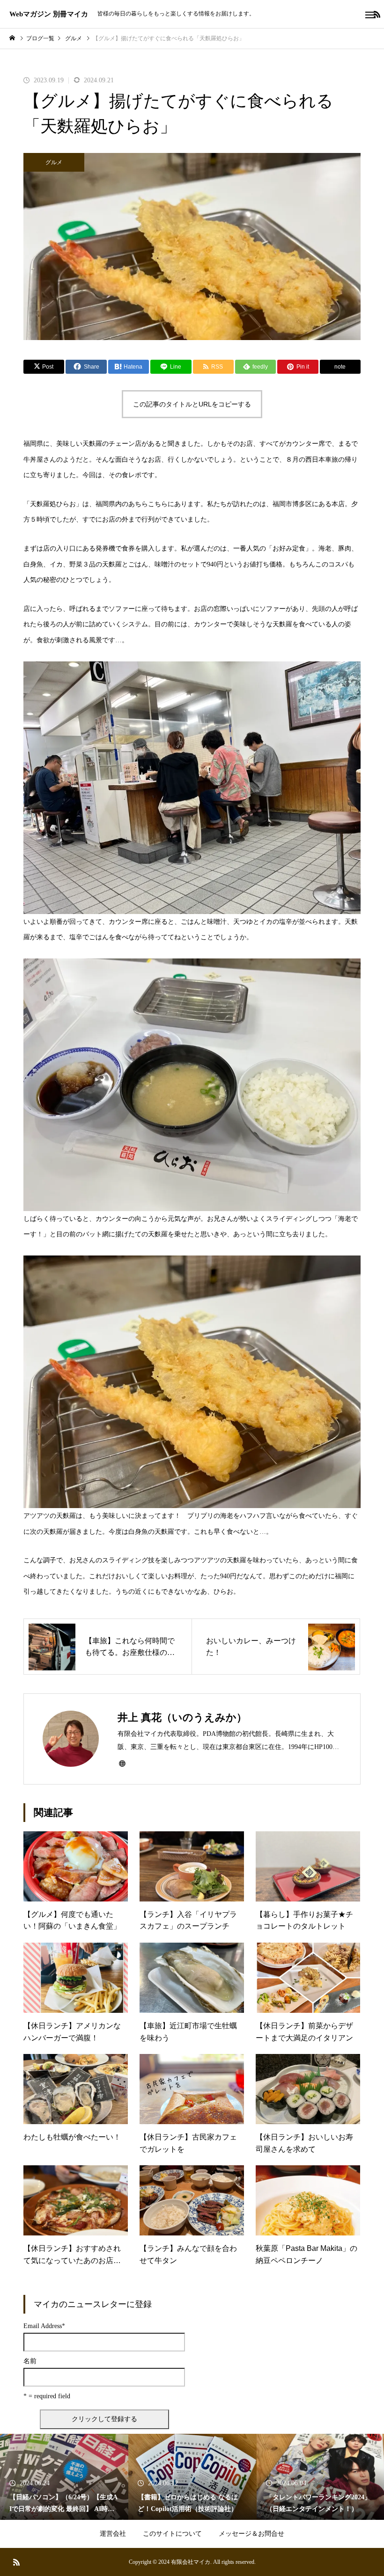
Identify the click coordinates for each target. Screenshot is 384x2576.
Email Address (44, 2326)
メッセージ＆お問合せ (251, 2534)
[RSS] (16, 2562)
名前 (30, 2361)
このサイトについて (172, 2534)
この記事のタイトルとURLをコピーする (192, 404)
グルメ (54, 162)
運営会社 (113, 2534)
